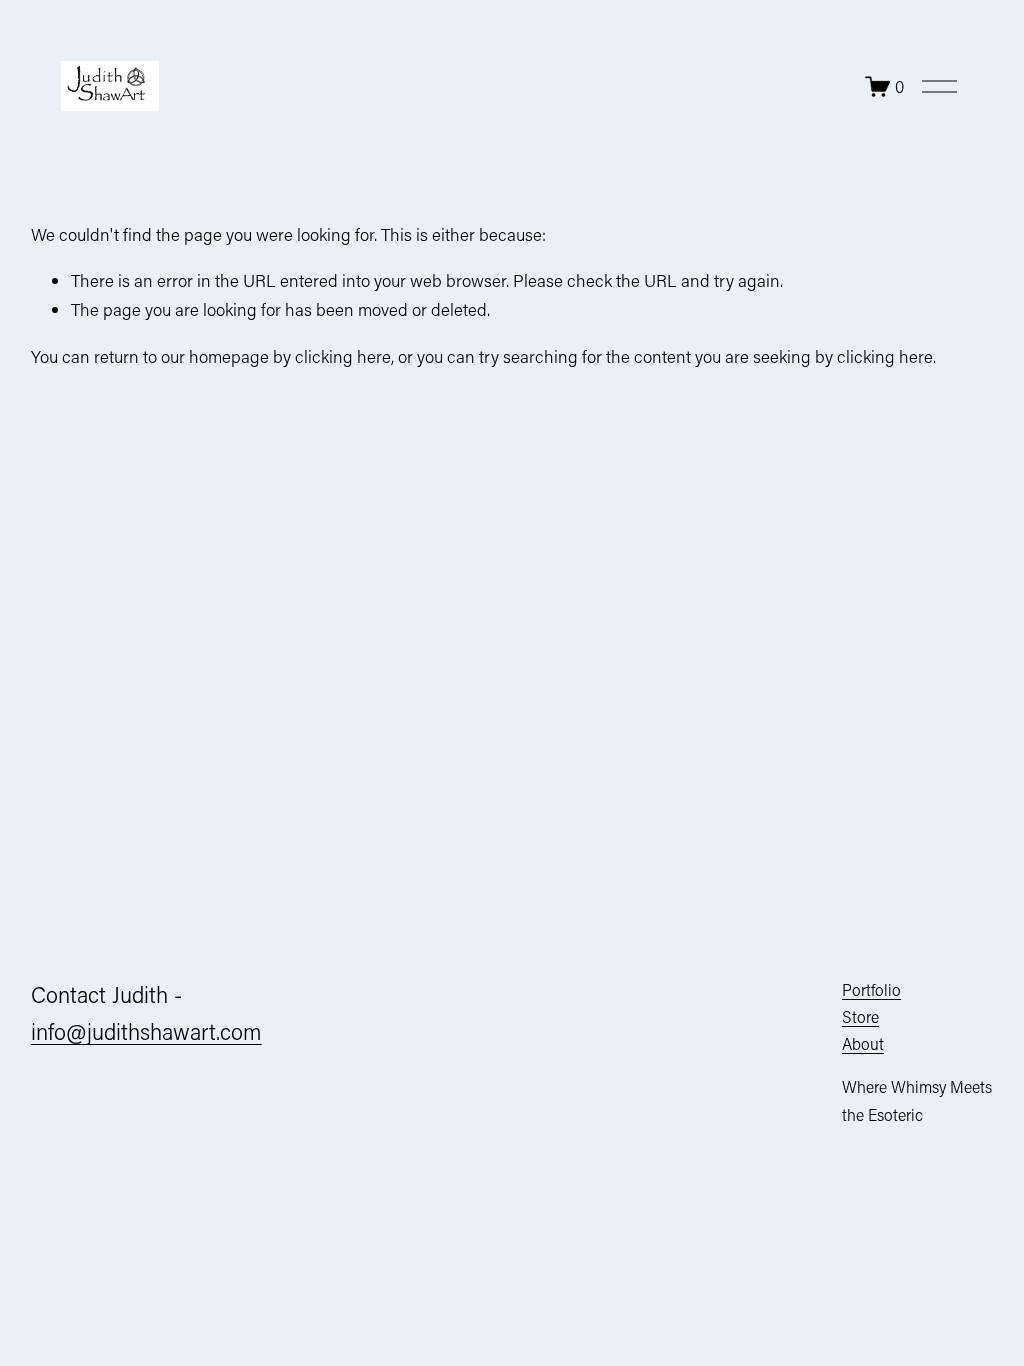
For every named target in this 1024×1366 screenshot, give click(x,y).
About (863, 1043)
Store (860, 1016)
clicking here (343, 356)
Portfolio (871, 989)
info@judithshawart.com (146, 1031)
